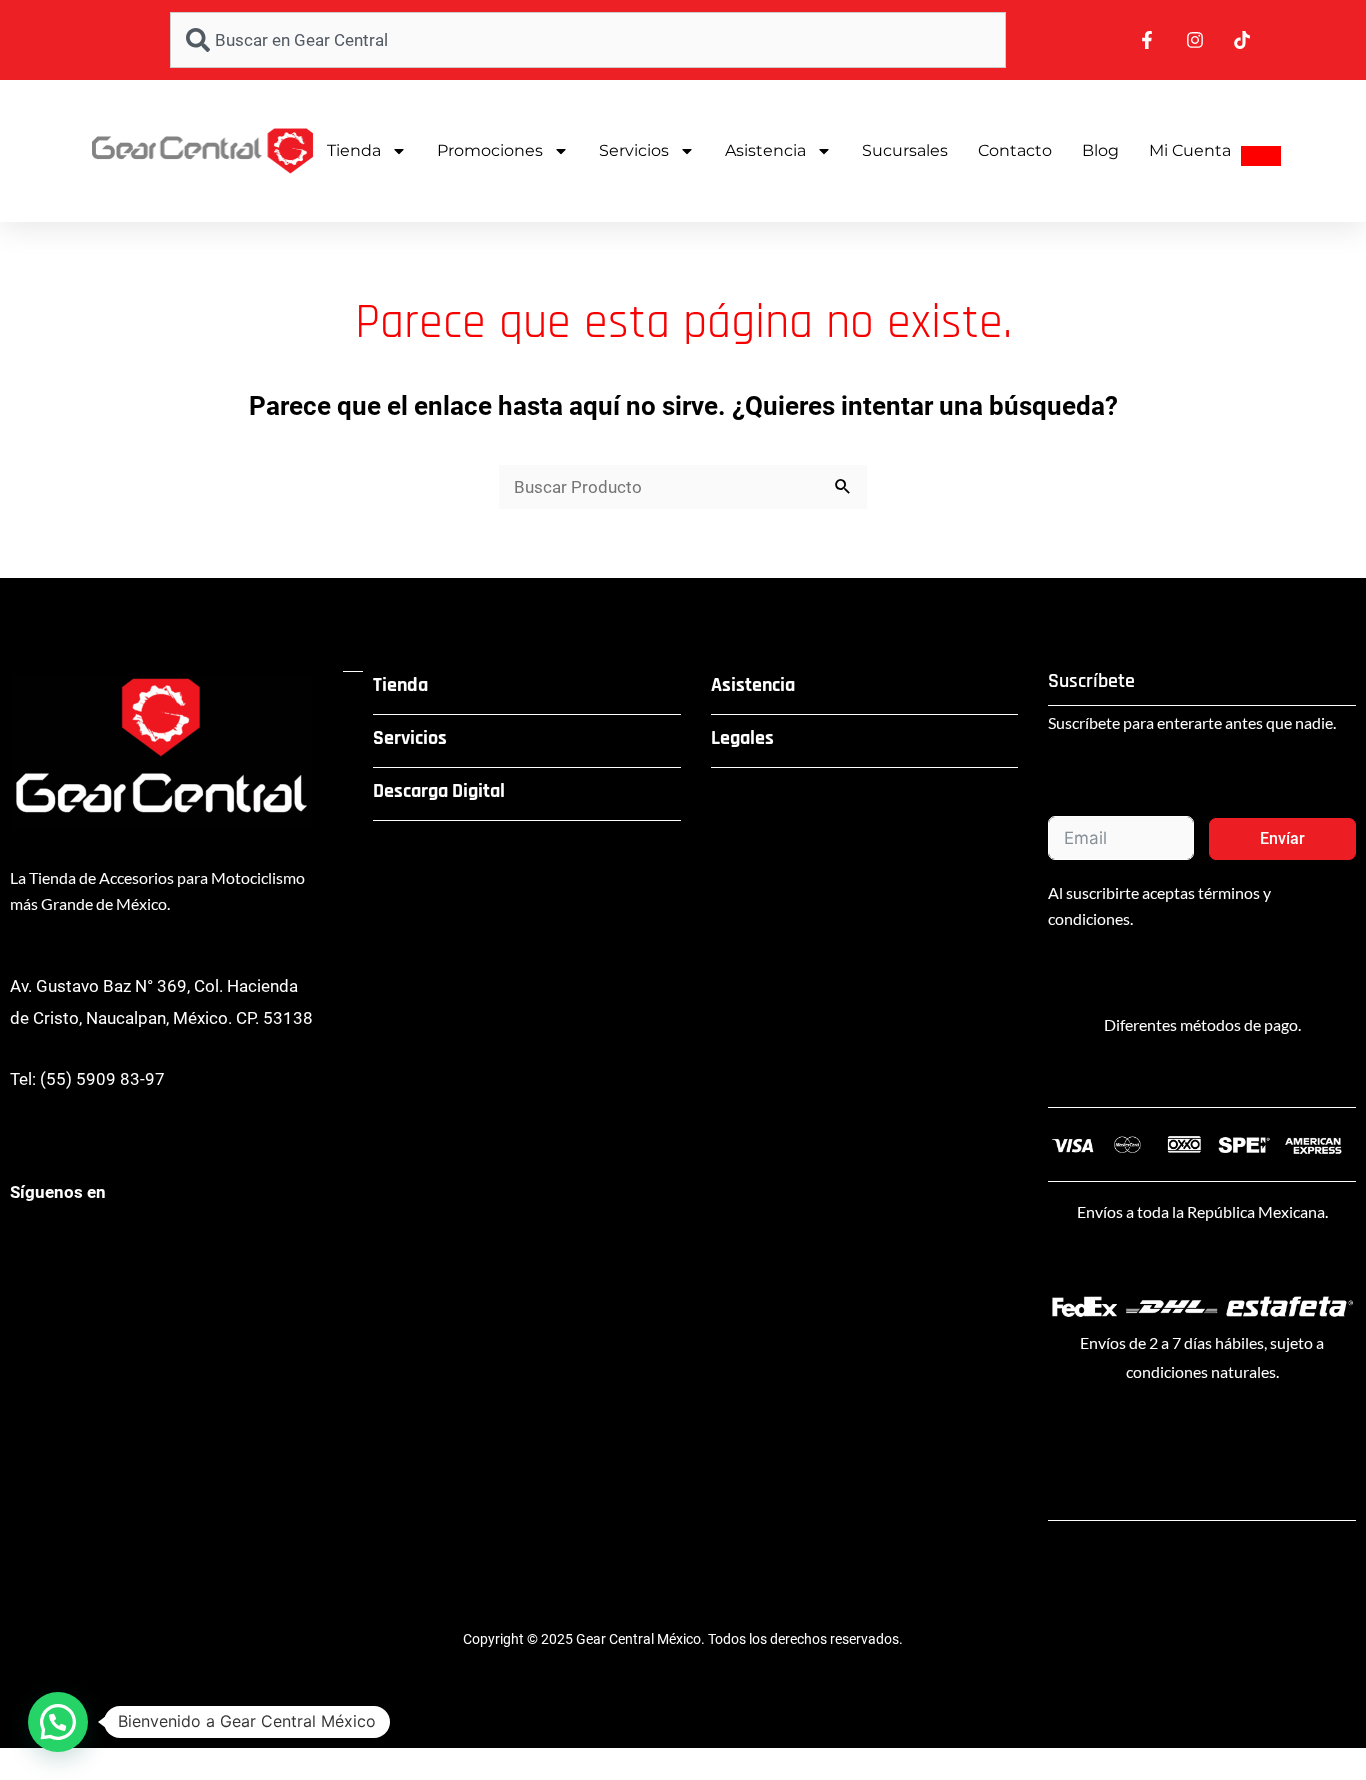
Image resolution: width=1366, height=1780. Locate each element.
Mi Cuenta (1190, 150)
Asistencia (765, 150)
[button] (58, 1722)
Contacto (1015, 150)
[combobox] (588, 40)
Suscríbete (1091, 681)
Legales (742, 738)
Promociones (490, 150)
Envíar (1282, 838)
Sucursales (905, 150)
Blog (1100, 150)
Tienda (354, 150)
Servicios (634, 150)
